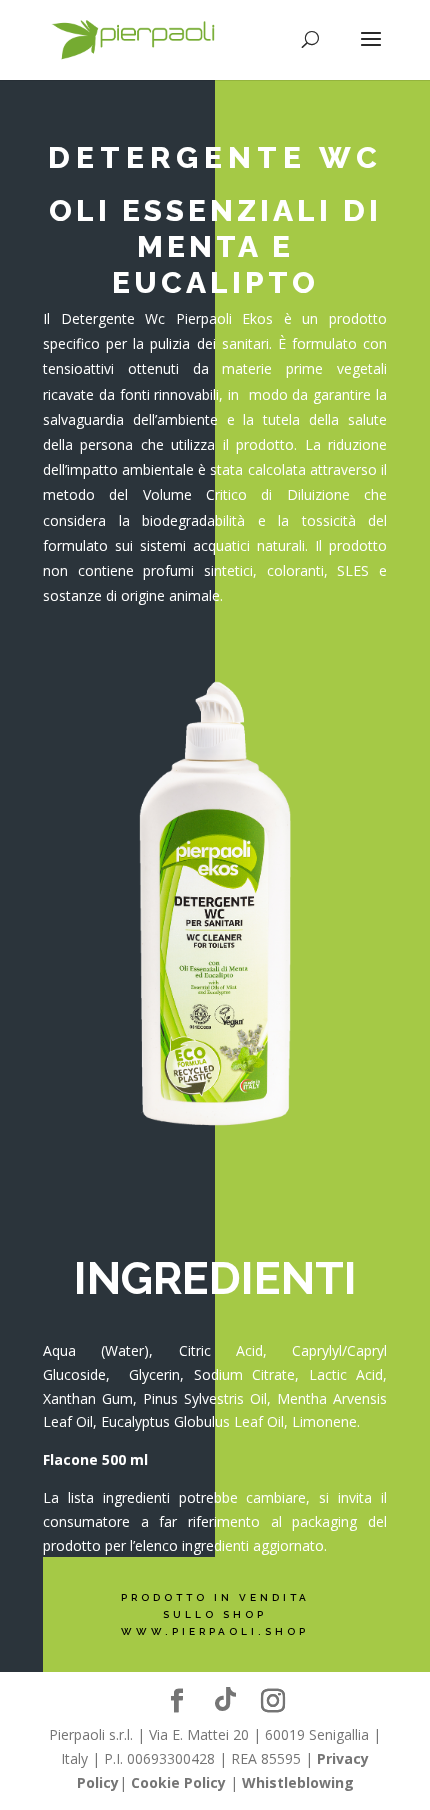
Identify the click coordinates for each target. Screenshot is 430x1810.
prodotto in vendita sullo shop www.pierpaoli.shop (215, 1614)
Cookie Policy (178, 1782)
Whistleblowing (298, 1782)
